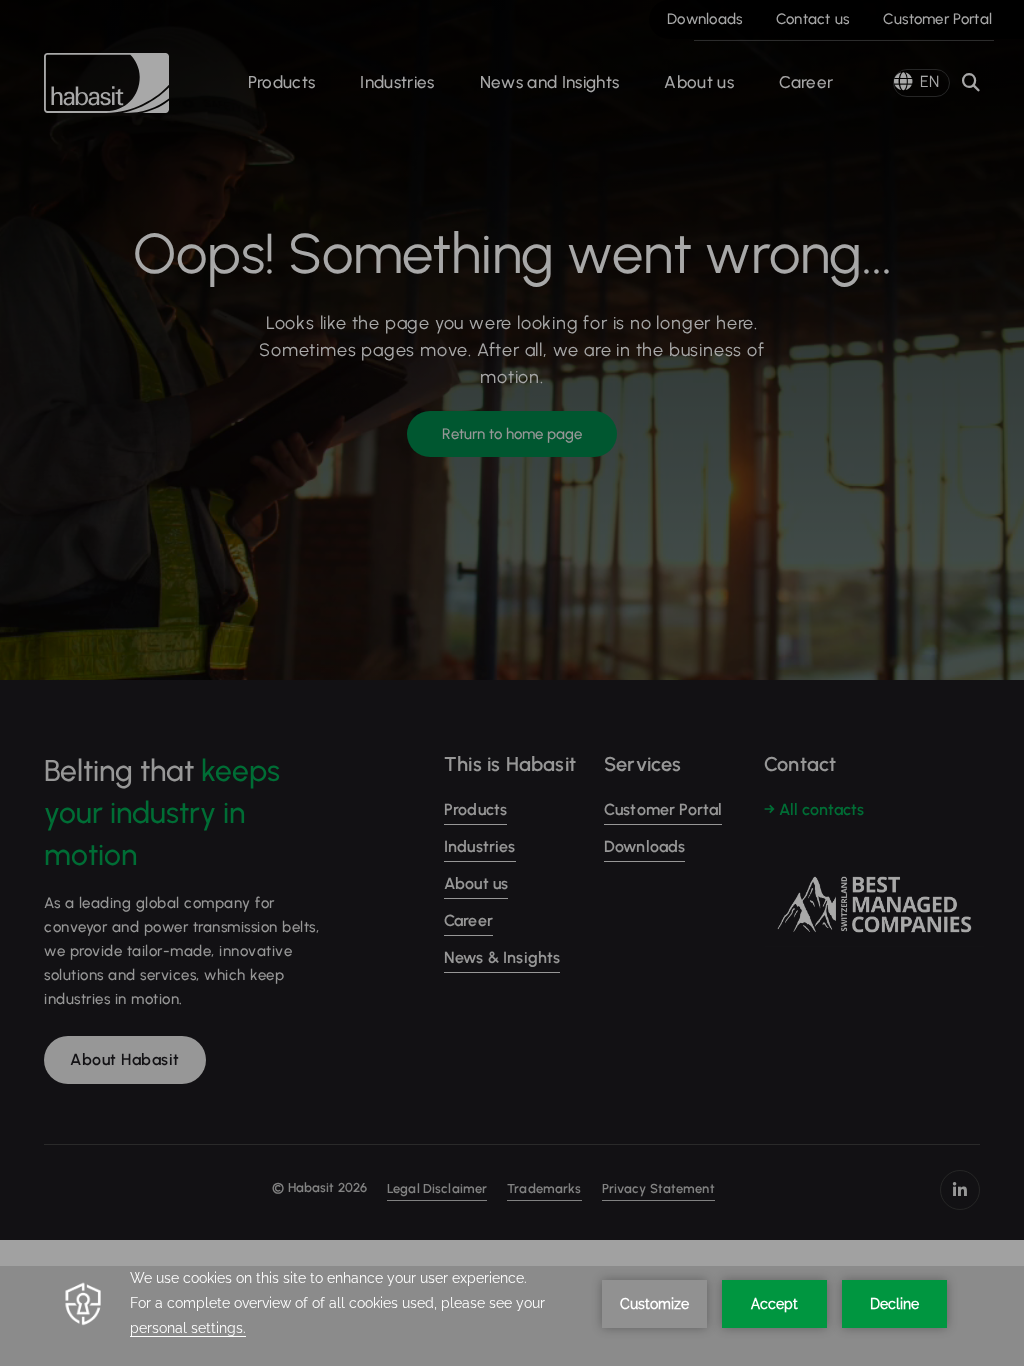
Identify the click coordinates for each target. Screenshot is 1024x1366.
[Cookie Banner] (512, 1316)
